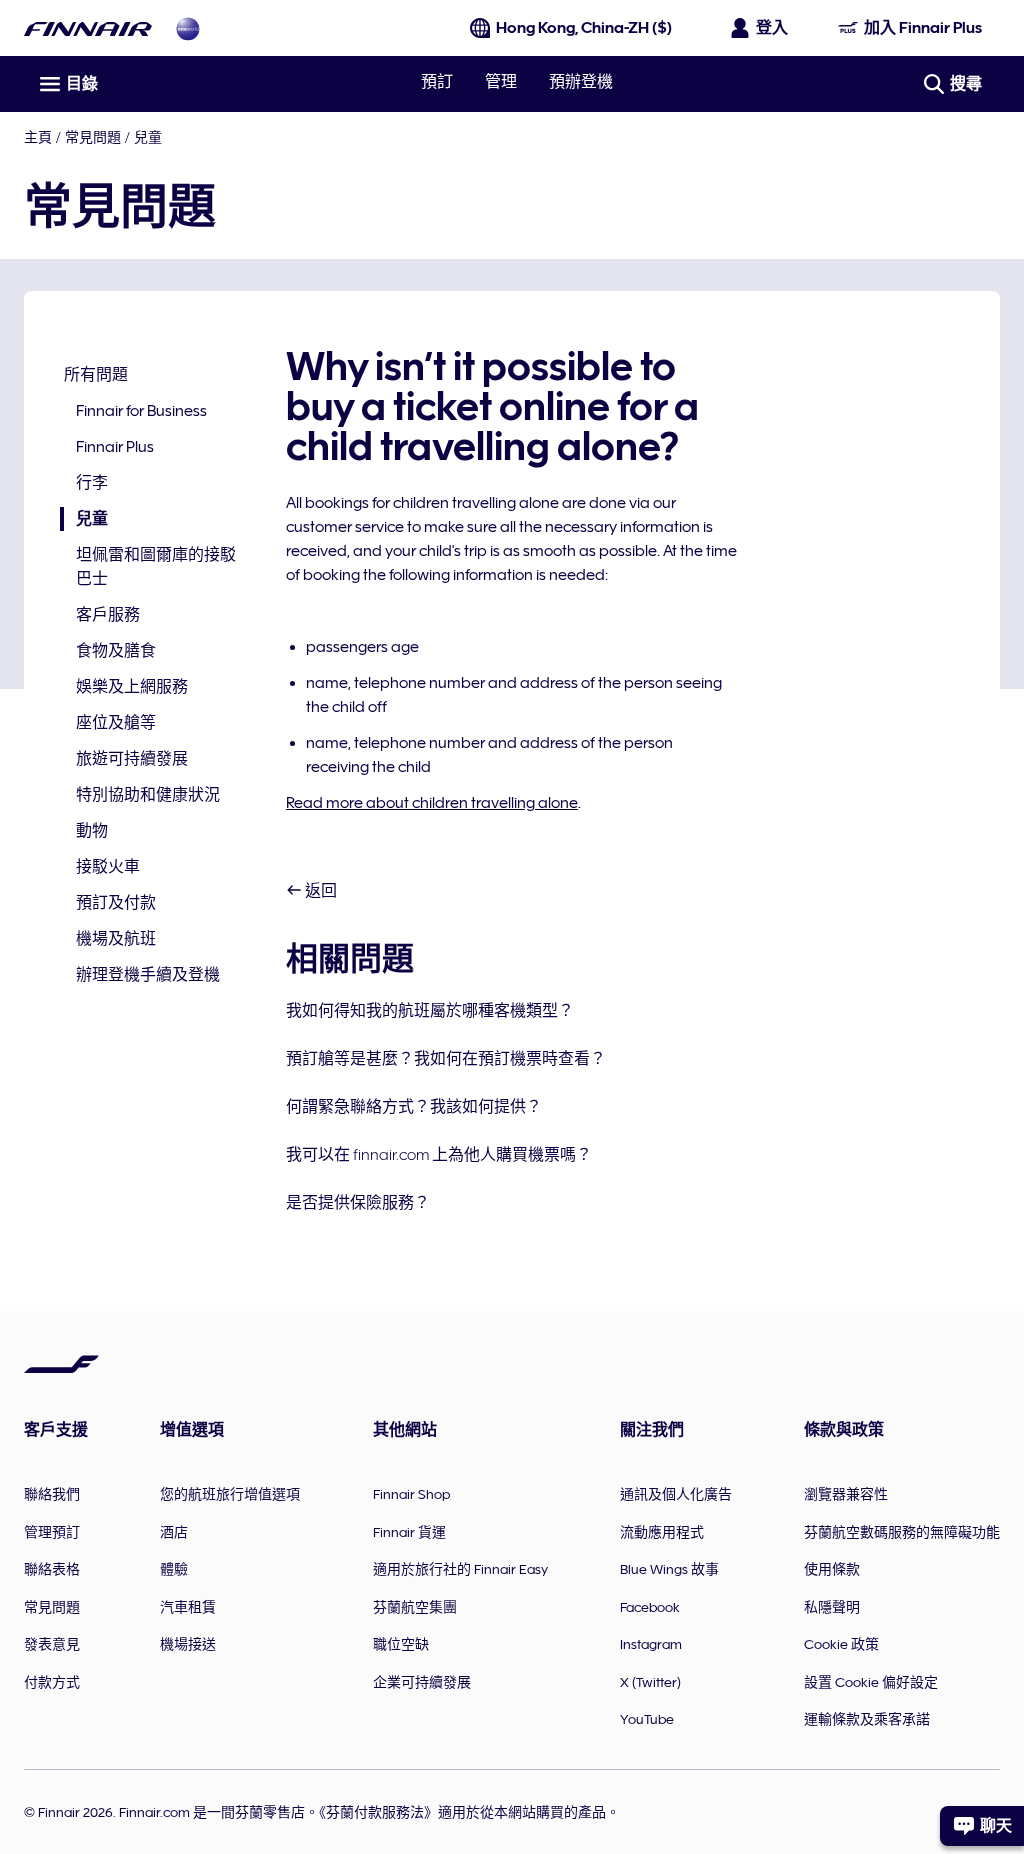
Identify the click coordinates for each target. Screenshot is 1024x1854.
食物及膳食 (116, 651)
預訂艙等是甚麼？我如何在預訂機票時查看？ (446, 1059)
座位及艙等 (116, 723)
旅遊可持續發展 (132, 759)
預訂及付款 (116, 903)
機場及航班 (116, 939)
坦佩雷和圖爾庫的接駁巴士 (156, 567)
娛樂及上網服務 (132, 687)
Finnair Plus (115, 447)
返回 (319, 891)
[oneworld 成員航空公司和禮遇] (188, 28)
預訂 (437, 82)
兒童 (148, 137)
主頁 (38, 137)
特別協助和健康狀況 (148, 795)
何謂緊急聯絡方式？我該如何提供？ (414, 1107)
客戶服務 (108, 615)
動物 (92, 831)
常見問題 (93, 137)
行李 (92, 483)
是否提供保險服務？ (358, 1203)
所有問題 (96, 375)
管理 (501, 82)
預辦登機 (581, 82)
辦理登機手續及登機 (148, 975)
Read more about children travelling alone (432, 803)
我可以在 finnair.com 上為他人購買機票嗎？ (439, 1155)
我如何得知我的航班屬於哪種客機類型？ (430, 1011)
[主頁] (88, 28)
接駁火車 (108, 867)
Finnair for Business (141, 411)
